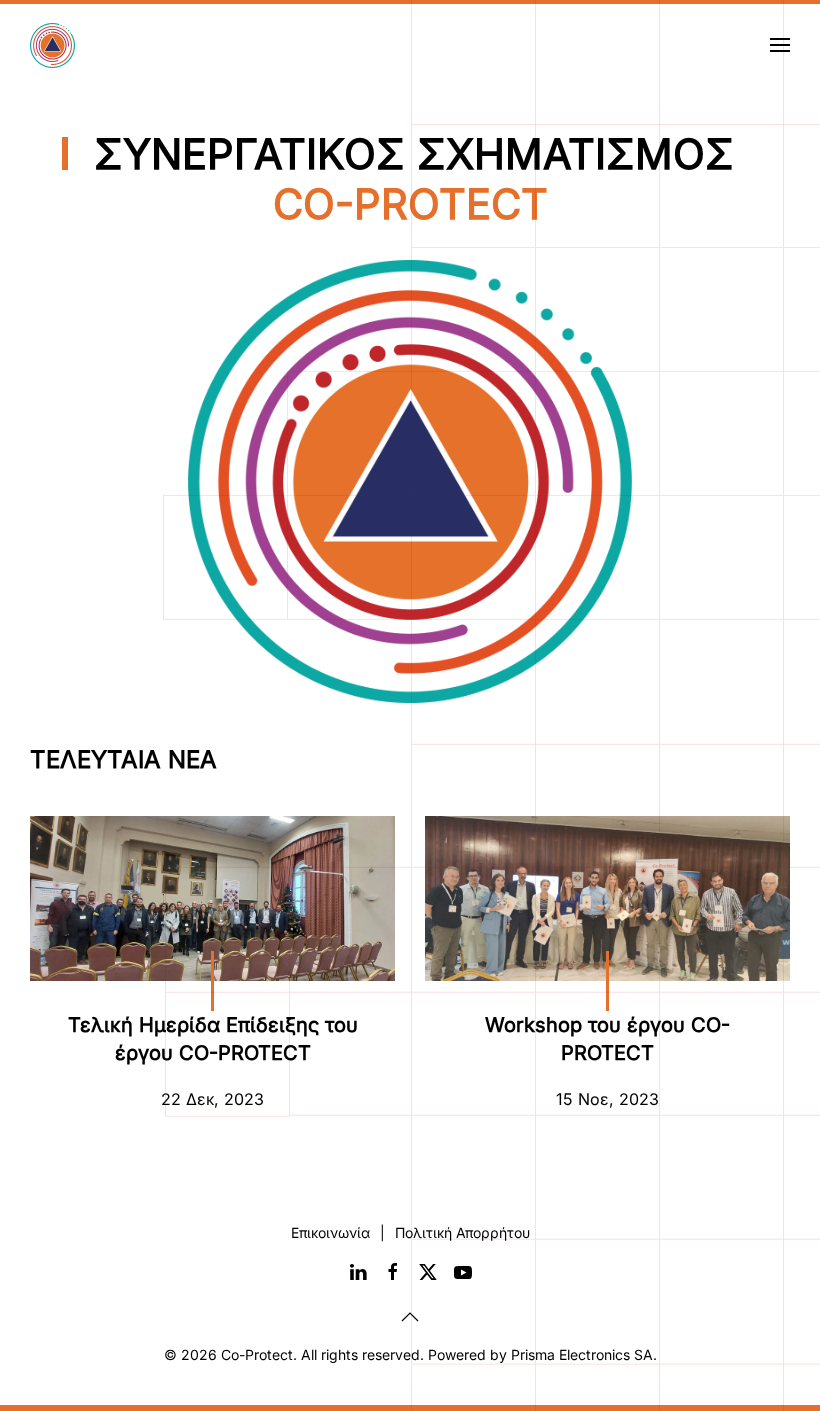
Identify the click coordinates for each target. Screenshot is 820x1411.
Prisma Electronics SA (582, 1354)
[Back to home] (55, 45)
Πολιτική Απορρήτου (462, 1232)
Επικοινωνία (330, 1232)
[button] (780, 45)
